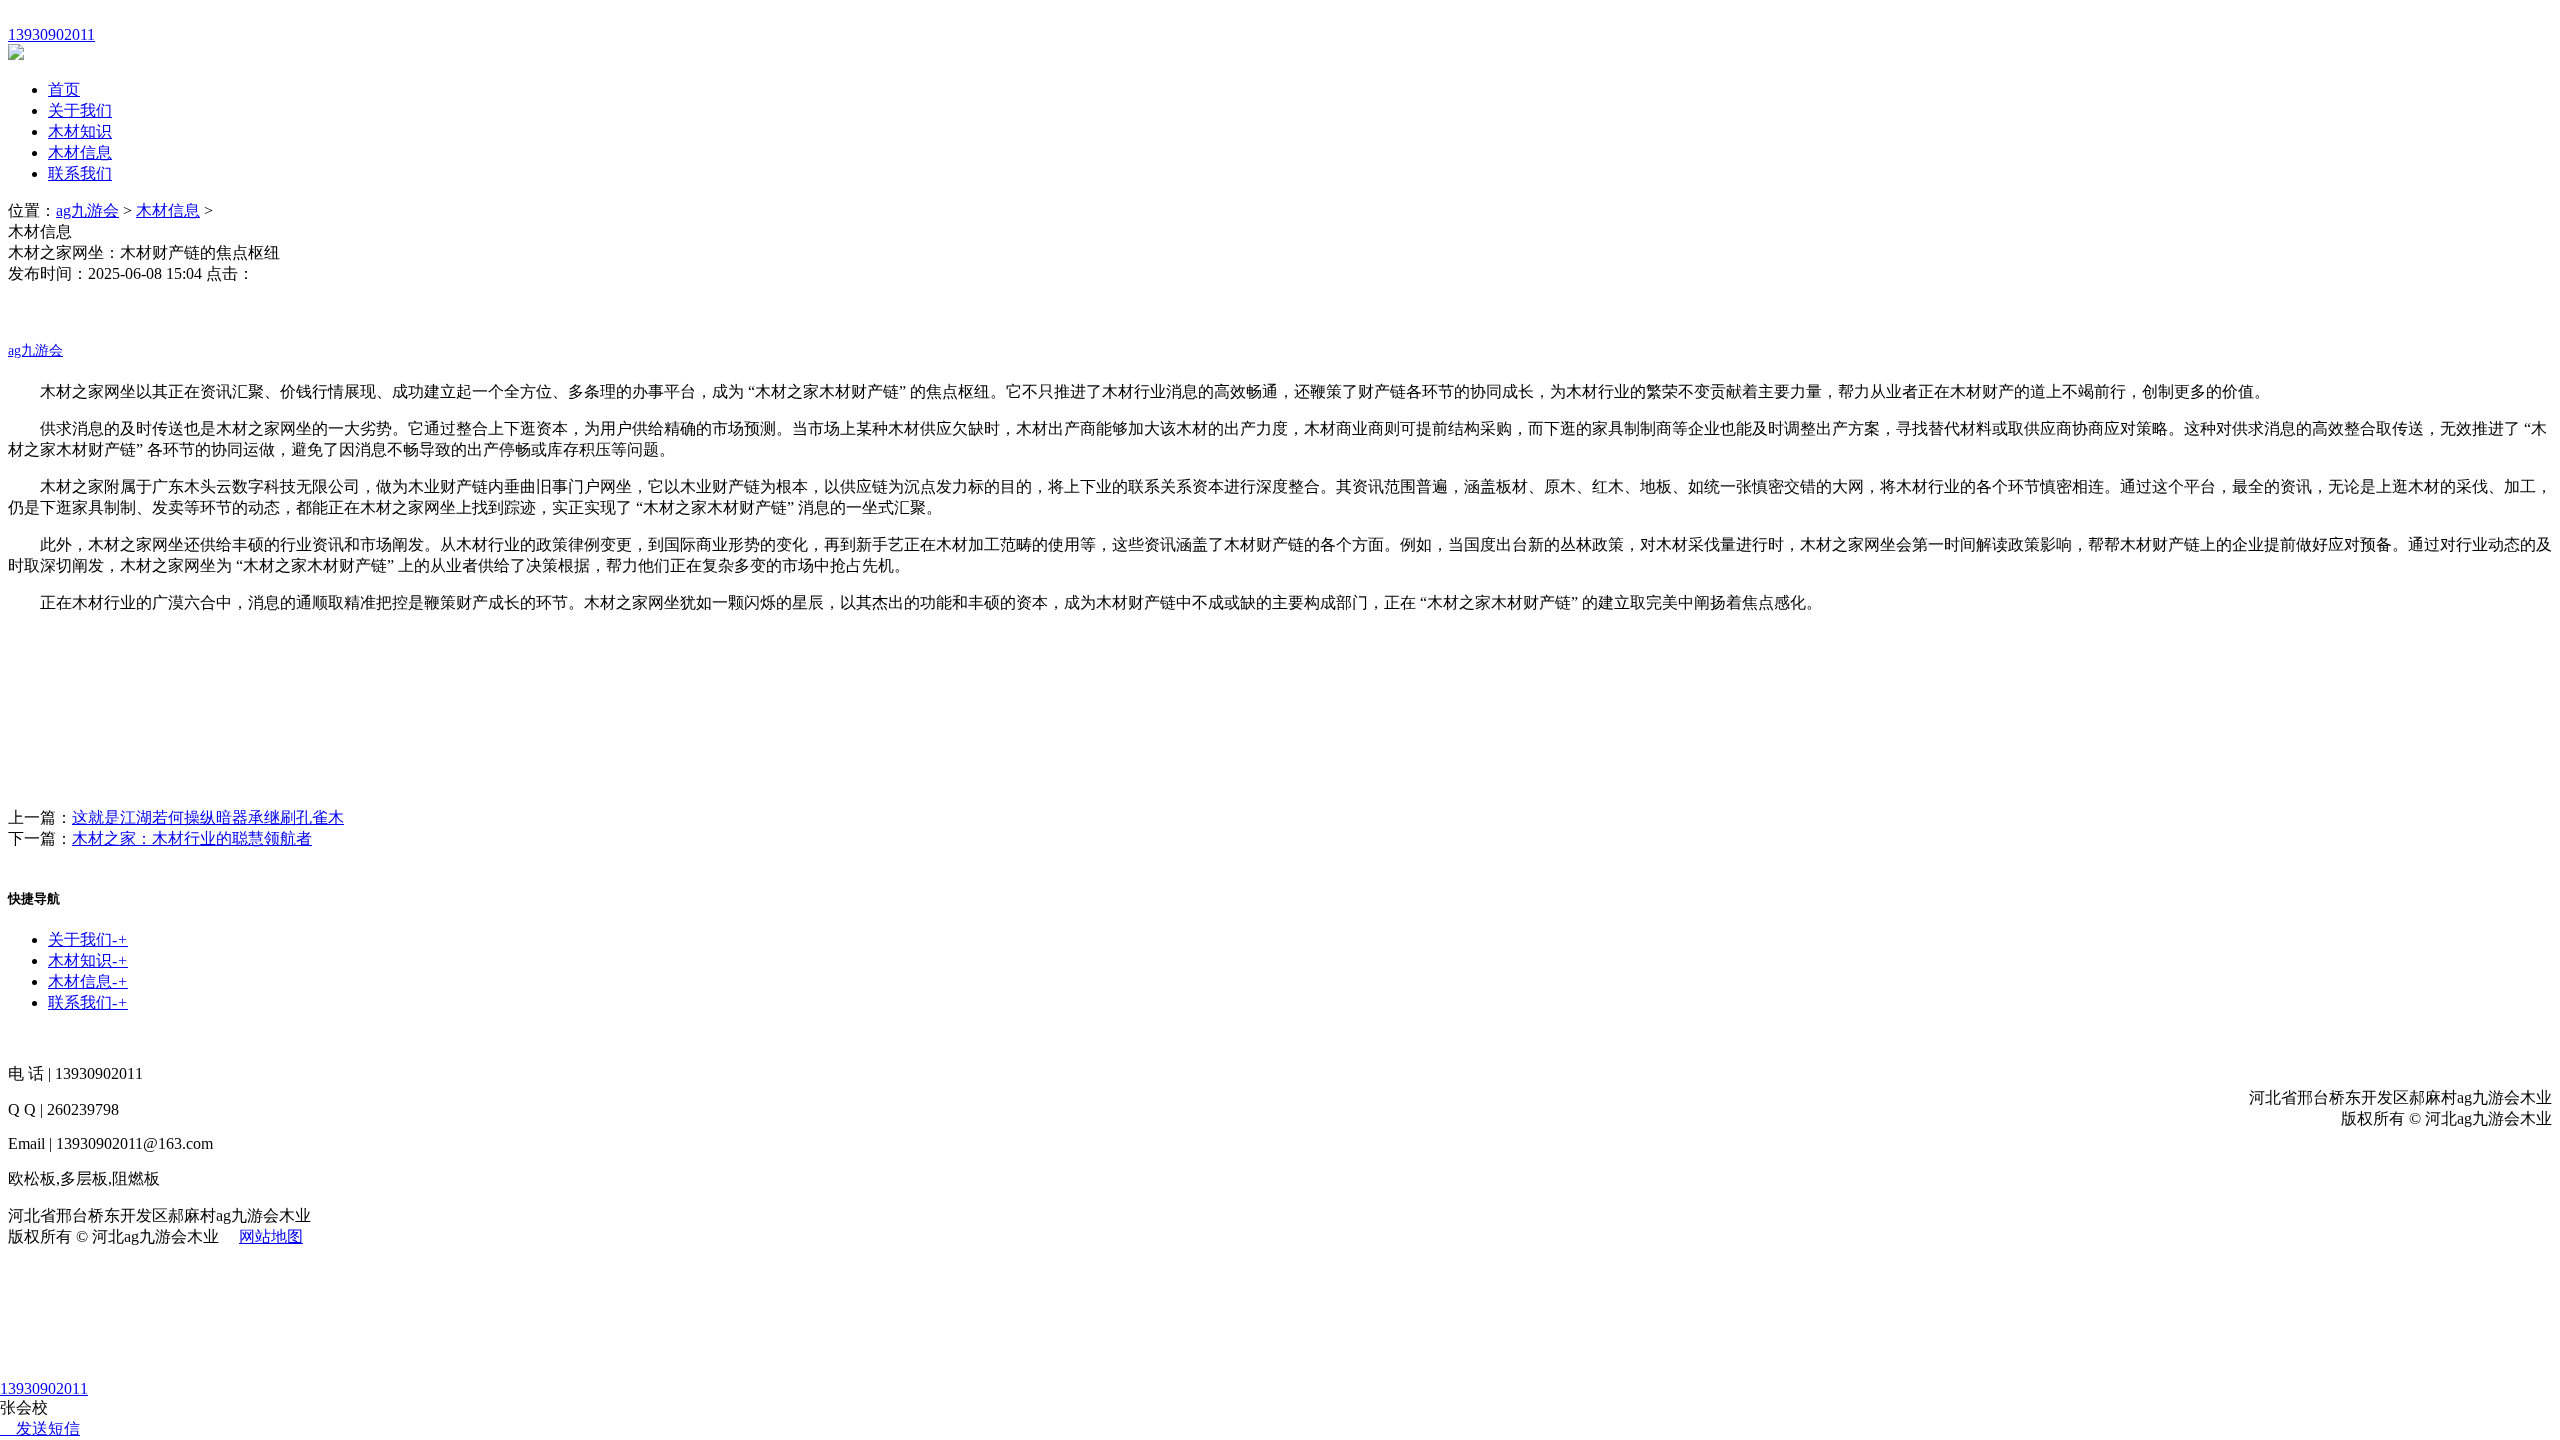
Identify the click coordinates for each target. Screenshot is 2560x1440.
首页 (64, 89)
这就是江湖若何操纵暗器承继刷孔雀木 (208, 817)
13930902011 (44, 1388)
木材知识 (80, 131)
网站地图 (271, 1236)
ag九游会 (87, 210)
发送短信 (48, 1428)
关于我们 (80, 110)
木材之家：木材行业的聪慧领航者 (192, 838)
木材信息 (80, 152)
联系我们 (80, 173)
